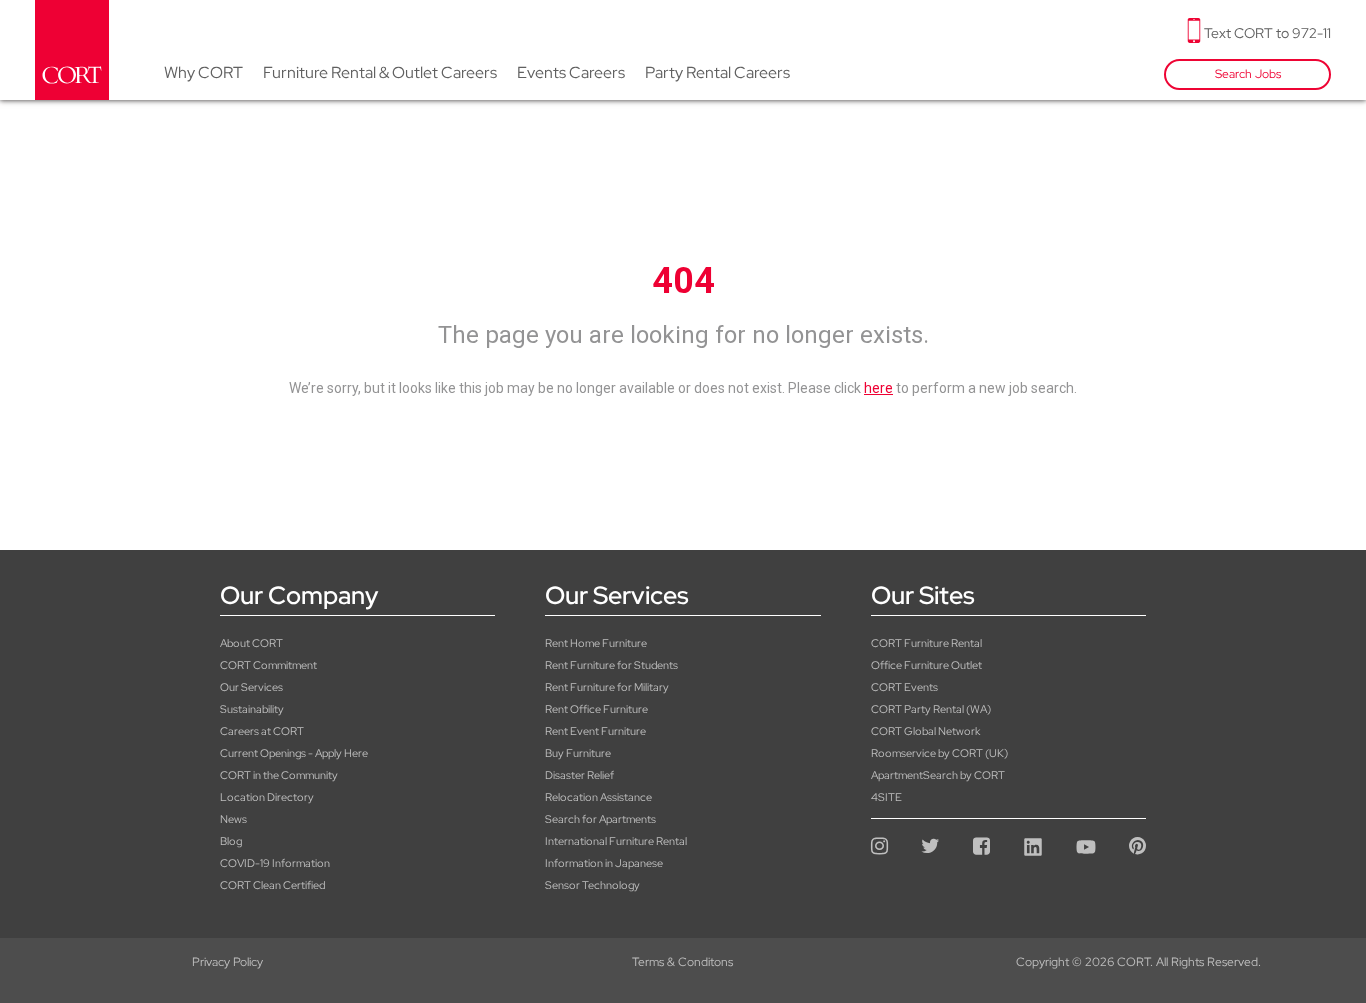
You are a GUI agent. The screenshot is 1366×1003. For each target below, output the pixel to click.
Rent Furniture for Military (607, 687)
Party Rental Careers (717, 72)
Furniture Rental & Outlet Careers (380, 72)
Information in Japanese (604, 863)
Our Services (251, 687)
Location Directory (267, 797)
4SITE (886, 797)
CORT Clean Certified (272, 885)
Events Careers (571, 72)
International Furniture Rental (616, 841)
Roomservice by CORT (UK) (939, 753)
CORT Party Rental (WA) (931, 709)
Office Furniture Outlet (926, 665)
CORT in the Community (279, 775)
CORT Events (904, 687)
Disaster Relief (579, 775)
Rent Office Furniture (596, 709)
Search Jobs (1248, 74)
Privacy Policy (227, 962)
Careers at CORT (262, 731)
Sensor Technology (592, 885)
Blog (231, 841)
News (233, 819)
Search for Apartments (600, 819)
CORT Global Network (925, 731)
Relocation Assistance (598, 797)
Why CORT (203, 72)
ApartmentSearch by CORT (938, 775)
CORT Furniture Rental (926, 643)
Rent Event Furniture (595, 731)
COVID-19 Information (275, 863)
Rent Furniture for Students (611, 665)
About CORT (251, 643)
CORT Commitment (268, 665)
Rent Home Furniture (596, 643)
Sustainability (252, 709)
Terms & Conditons (682, 962)
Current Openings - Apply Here (294, 753)
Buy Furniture (578, 753)
